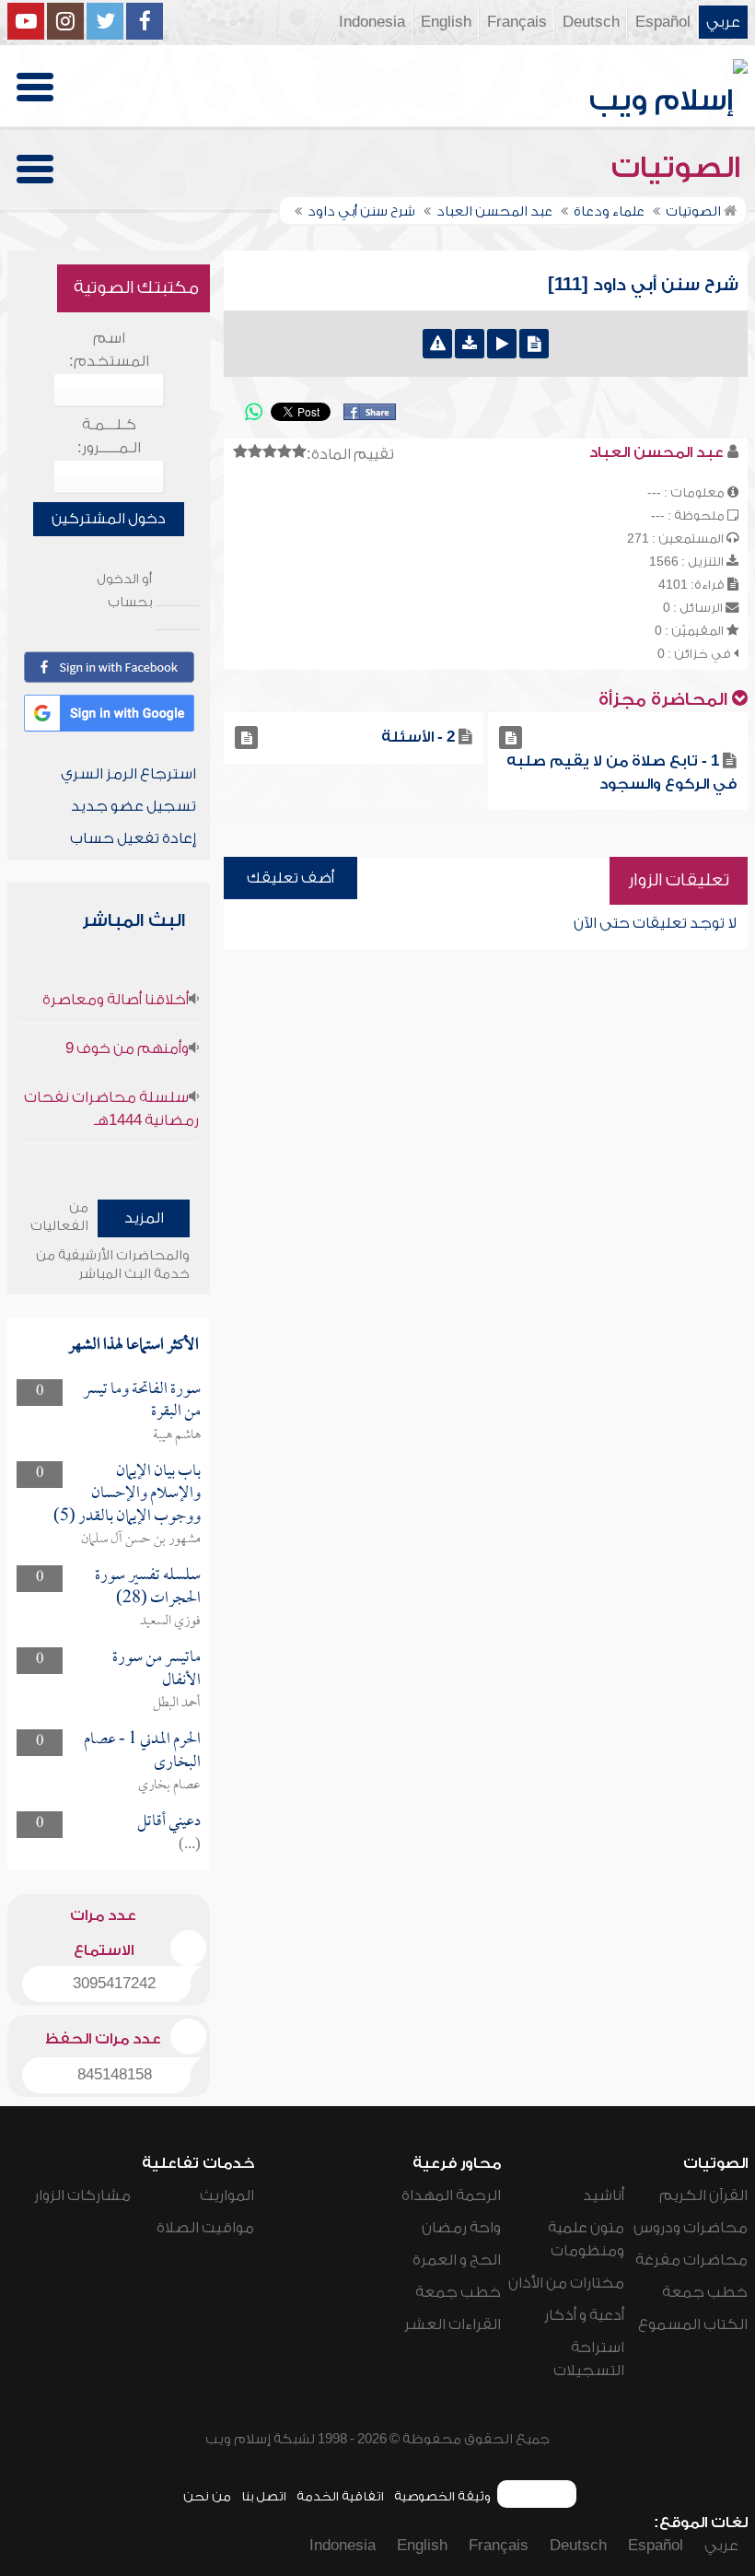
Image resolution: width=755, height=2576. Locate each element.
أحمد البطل (177, 1704)
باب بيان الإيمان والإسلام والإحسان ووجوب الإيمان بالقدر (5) (127, 1494)
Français (517, 22)
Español (663, 22)
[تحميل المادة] (470, 344)
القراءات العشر (453, 2324)
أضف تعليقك (290, 878)
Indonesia (372, 22)
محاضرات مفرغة (691, 2260)
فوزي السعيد (170, 1622)
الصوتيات (679, 168)
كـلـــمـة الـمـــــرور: (109, 436)
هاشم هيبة (177, 1435)
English (446, 22)
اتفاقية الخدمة (340, 2496)
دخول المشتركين (109, 519)
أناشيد (604, 2195)
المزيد (144, 1218)
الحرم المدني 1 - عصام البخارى (142, 1751)
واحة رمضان (461, 2228)
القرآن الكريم (703, 2195)
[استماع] (502, 344)
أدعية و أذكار (584, 2315)
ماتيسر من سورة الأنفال (157, 1669)
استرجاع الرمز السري (128, 774)
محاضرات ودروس (691, 2228)
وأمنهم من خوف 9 (127, 1048)
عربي (723, 22)
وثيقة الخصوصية (442, 2496)
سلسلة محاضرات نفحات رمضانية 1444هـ (111, 1109)
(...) (190, 1845)
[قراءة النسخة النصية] (534, 344)
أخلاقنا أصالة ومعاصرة (116, 1000)
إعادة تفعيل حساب (133, 838)
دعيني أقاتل (169, 1822)
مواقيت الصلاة (205, 2228)
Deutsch (591, 22)
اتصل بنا (264, 2496)
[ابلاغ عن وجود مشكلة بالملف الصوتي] (437, 344)
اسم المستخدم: (109, 350)
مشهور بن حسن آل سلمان (141, 1540)
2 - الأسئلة (418, 737)
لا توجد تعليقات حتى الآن (655, 923)
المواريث (227, 2195)
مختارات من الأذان (566, 2283)
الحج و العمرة (457, 2260)
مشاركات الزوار (82, 2195)
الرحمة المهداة (451, 2195)
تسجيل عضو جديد (134, 806)
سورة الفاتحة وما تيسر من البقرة (142, 1401)
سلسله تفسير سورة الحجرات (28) (148, 1587)
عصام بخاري (169, 1786)
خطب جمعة (705, 2292)
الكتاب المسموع (693, 2324)
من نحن (207, 2496)
